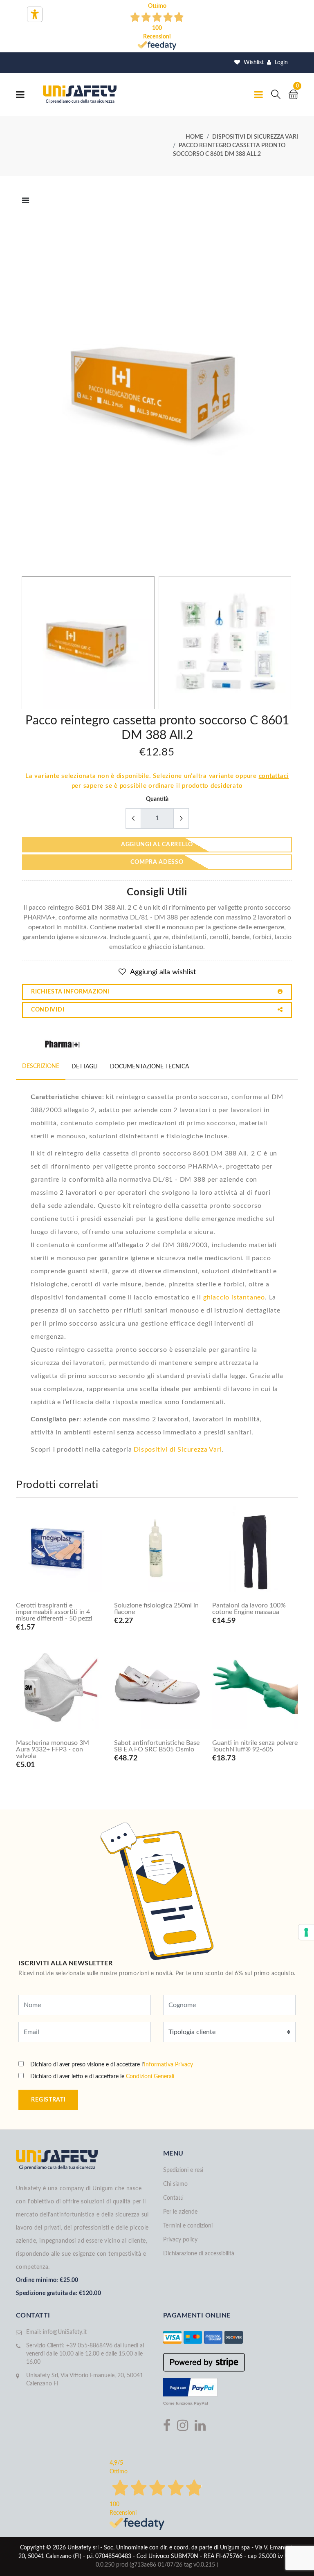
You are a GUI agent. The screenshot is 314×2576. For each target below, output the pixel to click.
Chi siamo (175, 2184)
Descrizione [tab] (41, 1066)
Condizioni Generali (150, 2077)
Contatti (173, 2198)
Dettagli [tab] (85, 1067)
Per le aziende (180, 2212)
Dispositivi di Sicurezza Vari (178, 1450)
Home (194, 137)
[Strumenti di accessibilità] (35, 14)
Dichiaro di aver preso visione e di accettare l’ (112, 2065)
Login (280, 63)
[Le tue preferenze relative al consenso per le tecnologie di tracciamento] (306, 1932)
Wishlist (253, 63)
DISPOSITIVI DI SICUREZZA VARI (255, 137)
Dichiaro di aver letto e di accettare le (102, 2077)
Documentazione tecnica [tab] (149, 1067)
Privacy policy (180, 2240)
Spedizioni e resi (183, 2170)
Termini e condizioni (188, 2226)
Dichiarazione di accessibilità (199, 2254)
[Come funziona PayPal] (190, 2387)
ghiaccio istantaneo (234, 1297)
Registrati (48, 2100)
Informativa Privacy (168, 2065)
